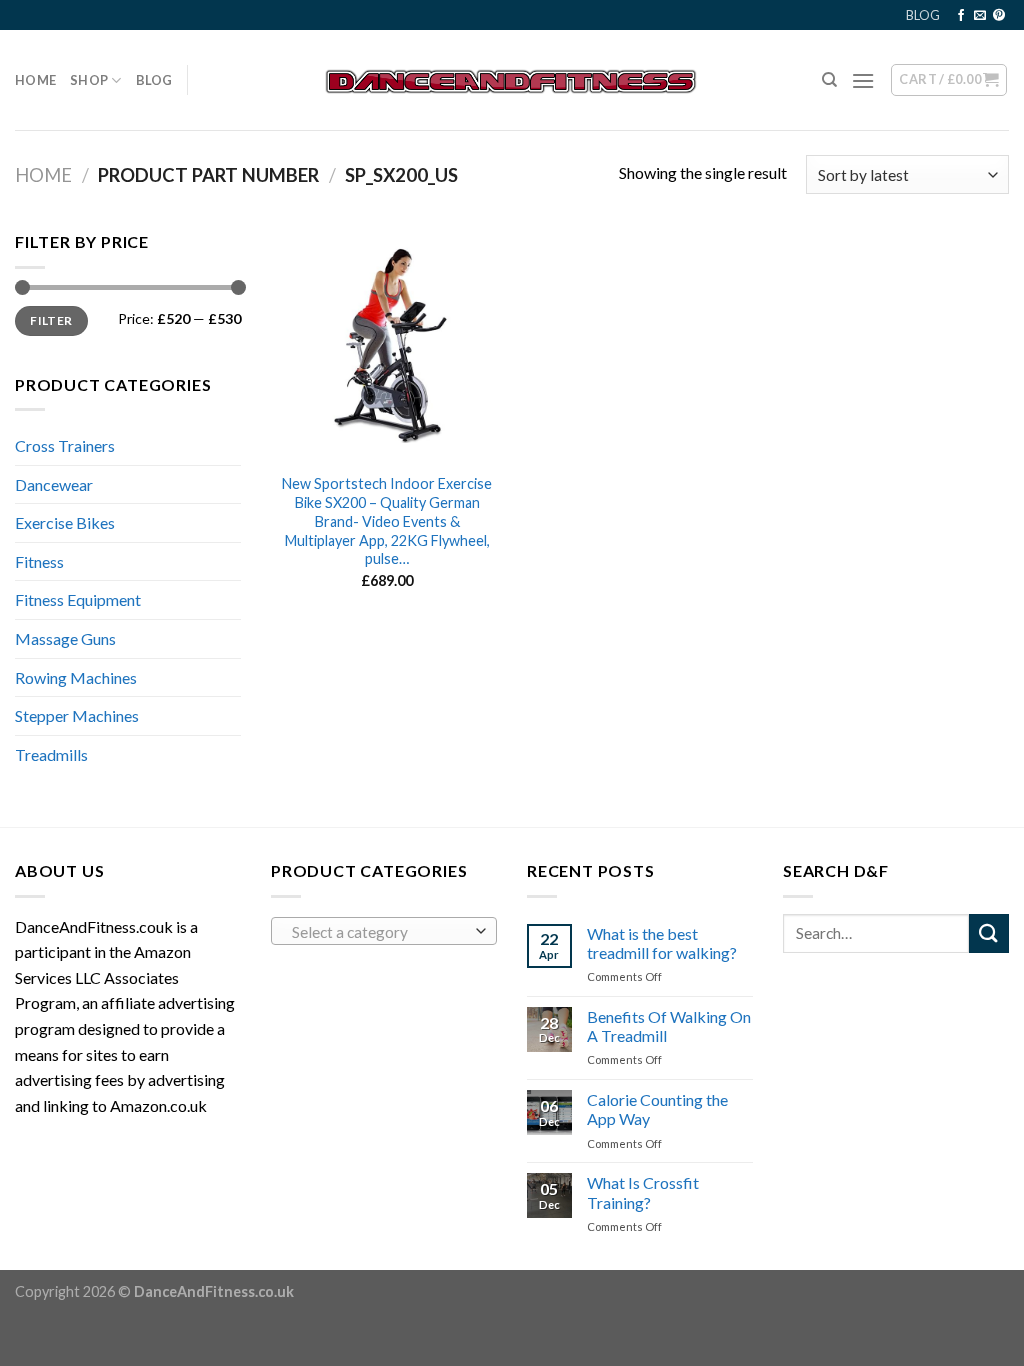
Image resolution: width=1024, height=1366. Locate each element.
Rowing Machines (76, 677)
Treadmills (51, 754)
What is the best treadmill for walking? (662, 943)
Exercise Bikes (65, 522)
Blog (154, 80)
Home (35, 80)
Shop (89, 80)
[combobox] (384, 931)
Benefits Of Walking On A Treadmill (669, 1026)
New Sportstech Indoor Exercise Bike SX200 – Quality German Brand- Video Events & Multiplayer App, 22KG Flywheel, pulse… (387, 521)
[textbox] (379, 932)
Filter (51, 320)
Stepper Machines (77, 715)
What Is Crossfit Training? (643, 1192)
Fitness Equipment (78, 599)
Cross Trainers (65, 445)
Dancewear (54, 484)
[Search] (829, 80)
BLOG (923, 15)
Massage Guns (65, 638)
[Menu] (863, 80)
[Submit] (989, 933)
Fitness (39, 561)
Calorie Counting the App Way (657, 1109)
